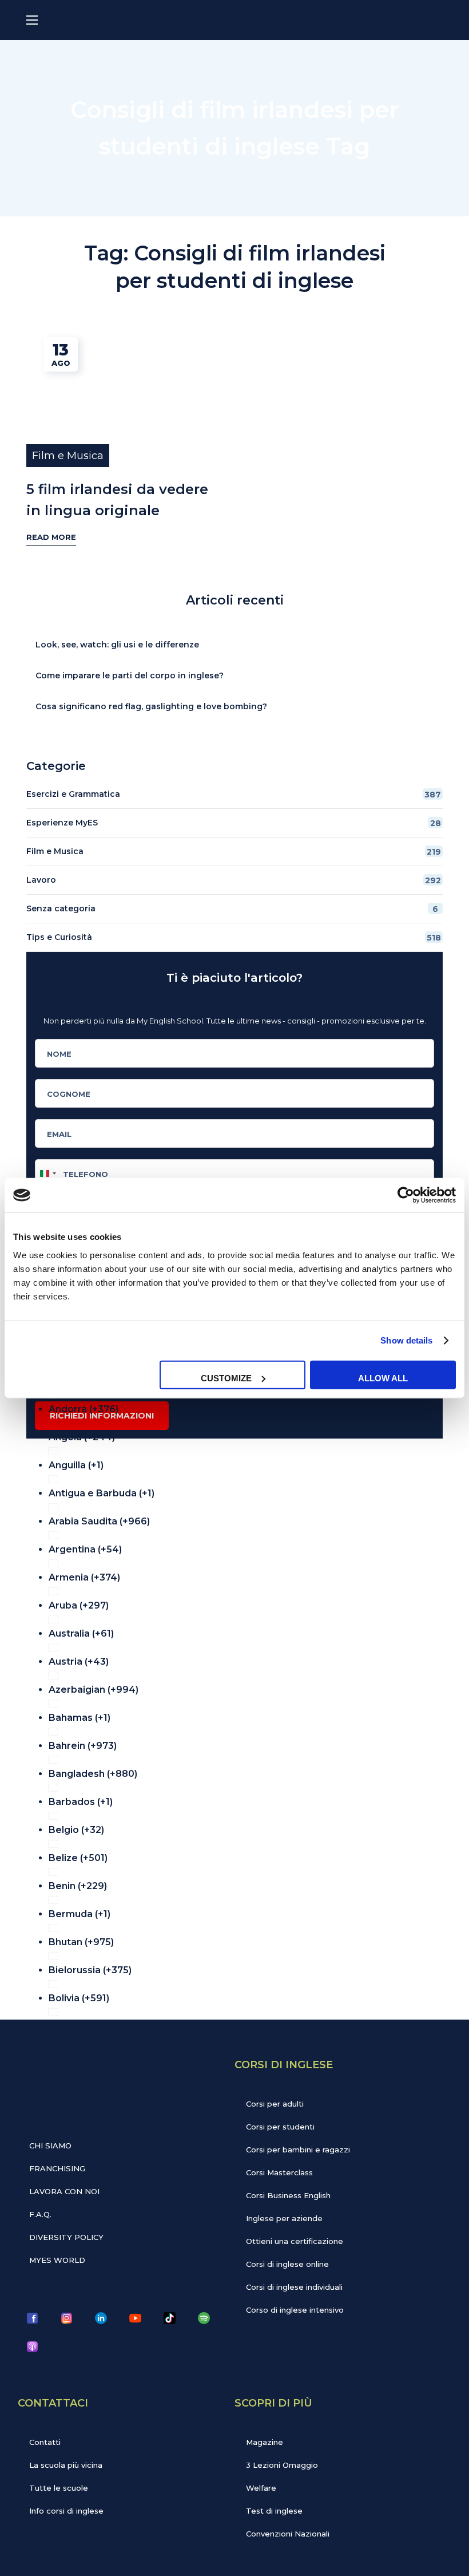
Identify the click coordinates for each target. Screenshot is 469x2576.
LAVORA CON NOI (64, 2191)
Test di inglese (274, 2511)
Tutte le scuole (59, 2488)
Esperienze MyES (234, 823)
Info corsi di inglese (66, 2511)
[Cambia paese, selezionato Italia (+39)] (47, 1174)
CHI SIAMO (50, 2146)
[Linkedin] (101, 2318)
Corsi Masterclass (279, 2172)
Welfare (261, 2488)
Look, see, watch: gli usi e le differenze (117, 645)
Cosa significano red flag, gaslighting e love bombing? (151, 706)
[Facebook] (32, 2318)
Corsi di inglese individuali (294, 2287)
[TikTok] (169, 2318)
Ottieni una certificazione (295, 2241)
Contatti (45, 2442)
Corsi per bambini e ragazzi (298, 2150)
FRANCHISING (57, 2168)
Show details (406, 1340)
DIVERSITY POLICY (66, 2237)
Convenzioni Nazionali (288, 2534)
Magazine (265, 2442)
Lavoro (234, 880)
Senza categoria (232, 909)
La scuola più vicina (66, 2465)
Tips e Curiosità (234, 937)
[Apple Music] (32, 2346)
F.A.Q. (40, 2214)
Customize (226, 1378)
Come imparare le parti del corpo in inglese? (130, 675)
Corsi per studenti (280, 2127)
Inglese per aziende (284, 2218)
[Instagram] (66, 2318)
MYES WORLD (57, 2260)
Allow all (383, 1378)
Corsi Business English (288, 2195)
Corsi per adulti (275, 2104)
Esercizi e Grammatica (234, 794)
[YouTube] (135, 2318)
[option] (242, 1406)
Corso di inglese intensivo (295, 2310)
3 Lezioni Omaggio (282, 2465)
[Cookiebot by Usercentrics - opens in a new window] (406, 1195)
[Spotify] (204, 2318)
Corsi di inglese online (287, 2264)
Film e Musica (68, 456)
